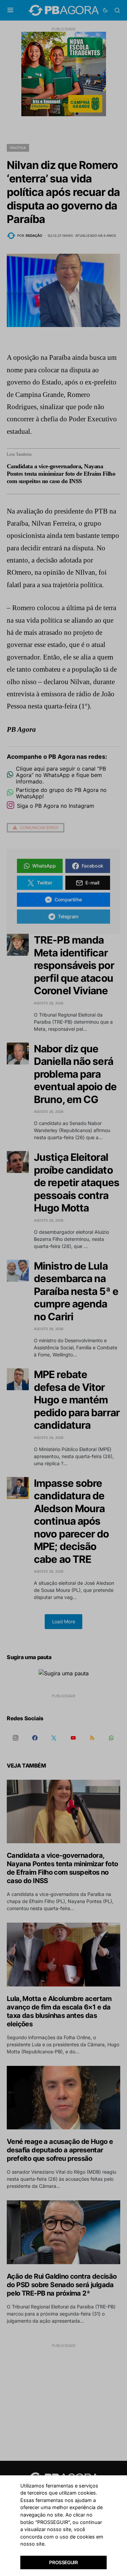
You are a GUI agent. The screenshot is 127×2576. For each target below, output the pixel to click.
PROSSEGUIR (63, 2562)
